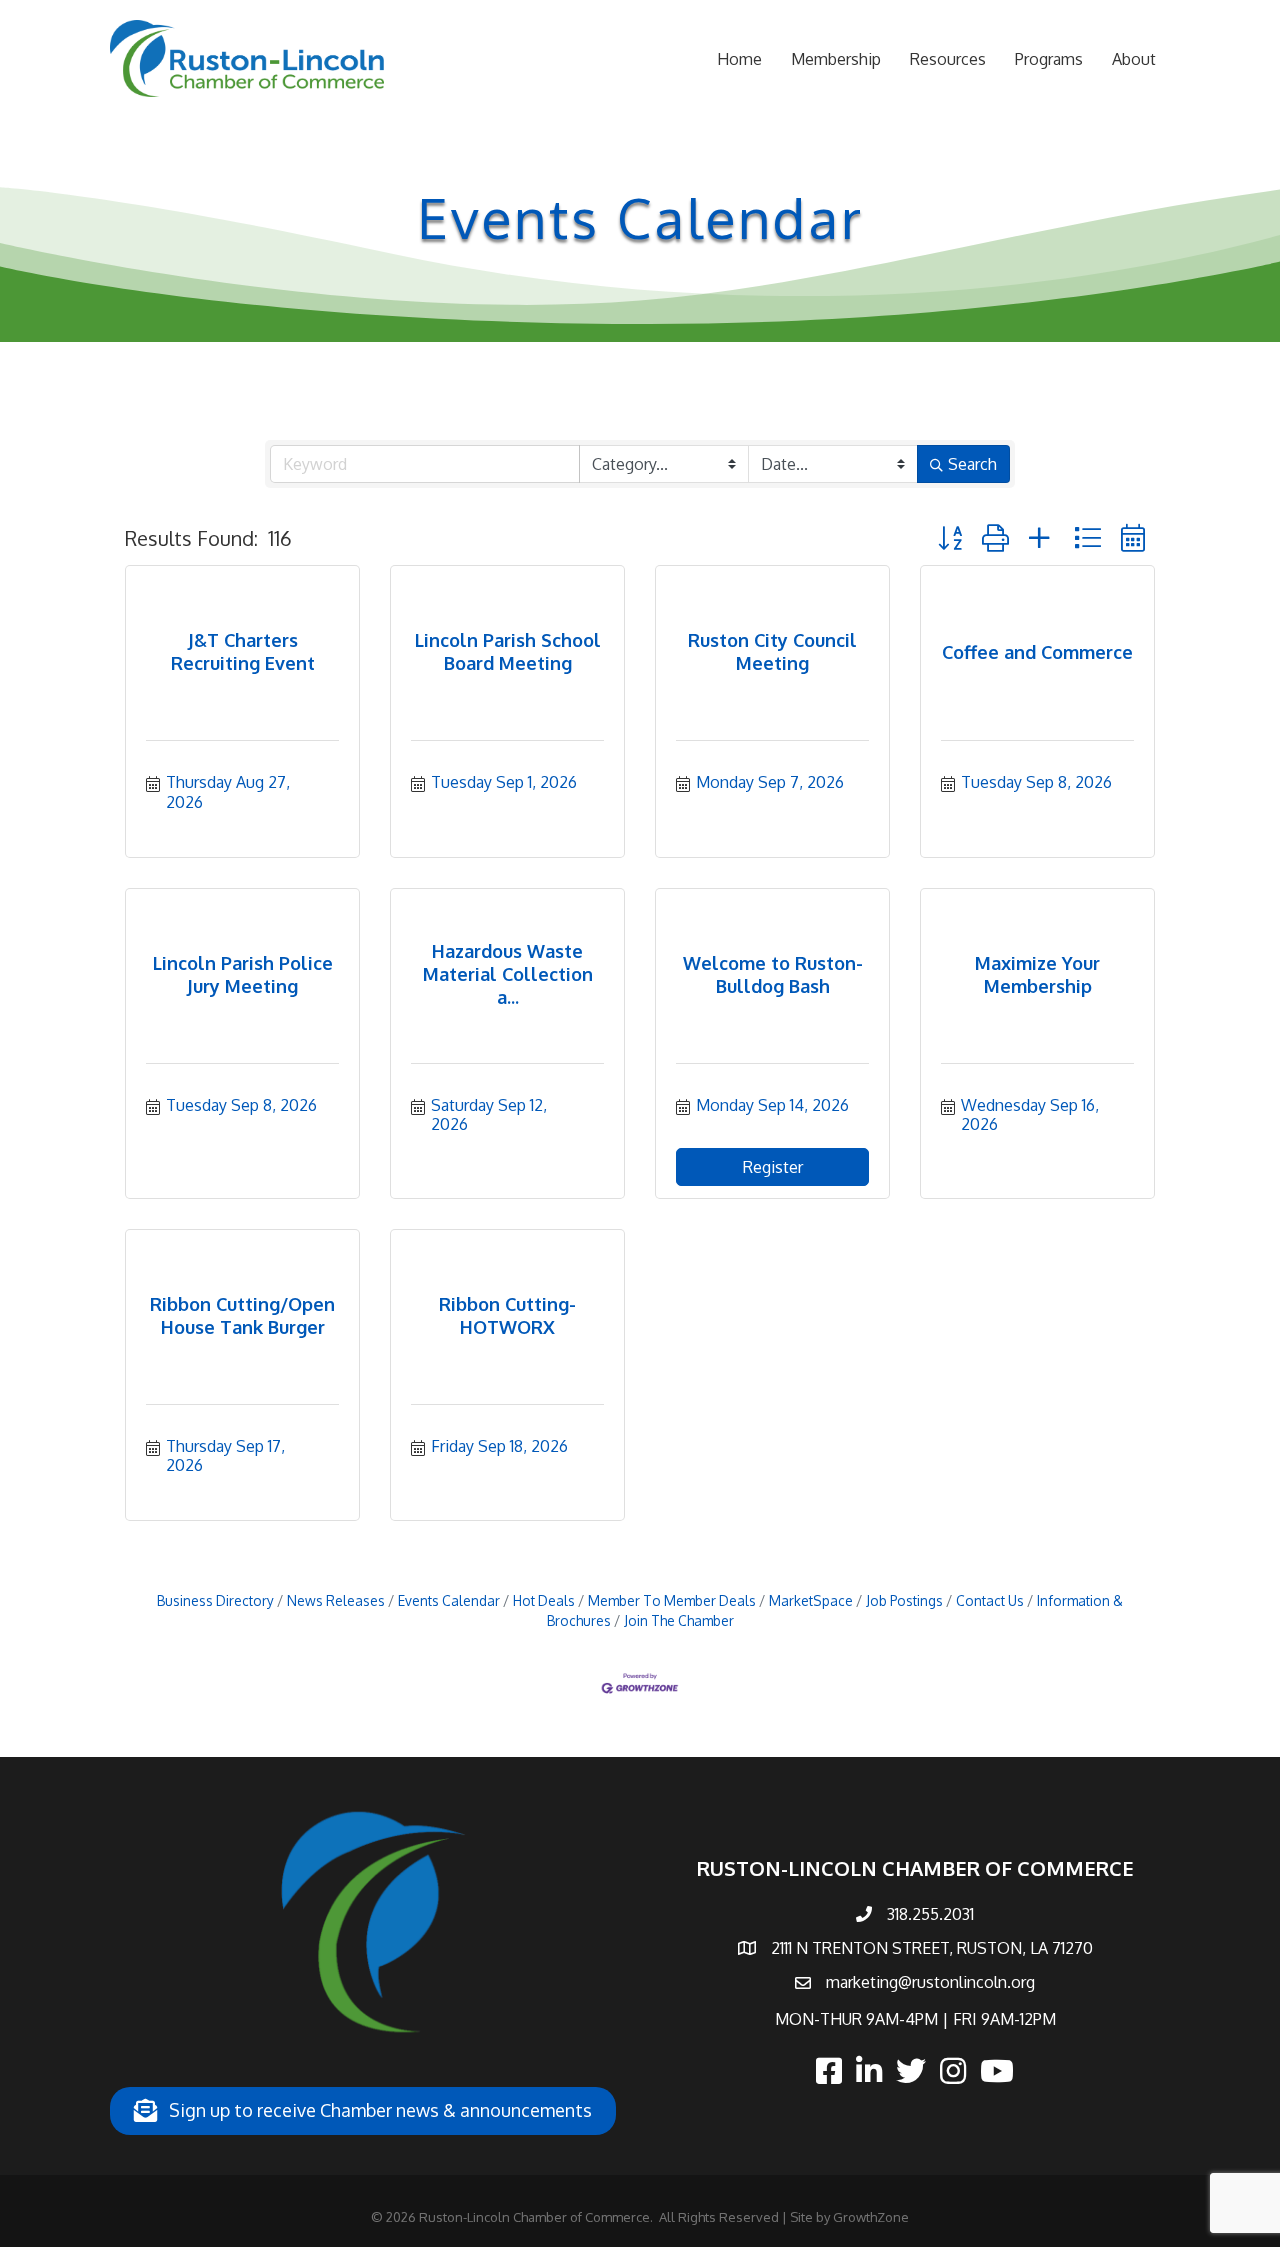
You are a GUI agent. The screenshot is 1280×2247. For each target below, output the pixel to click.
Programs (1049, 59)
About (1134, 59)
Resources (948, 59)
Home (739, 59)
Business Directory (215, 1600)
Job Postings (904, 1600)
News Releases (336, 1600)
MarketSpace (811, 1600)
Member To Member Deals (672, 1600)
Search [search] (972, 464)
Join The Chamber (679, 1620)
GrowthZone (871, 2217)
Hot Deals (544, 1600)
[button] (950, 537)
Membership (836, 59)
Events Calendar (449, 1600)
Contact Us (990, 1600)
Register (773, 1167)
